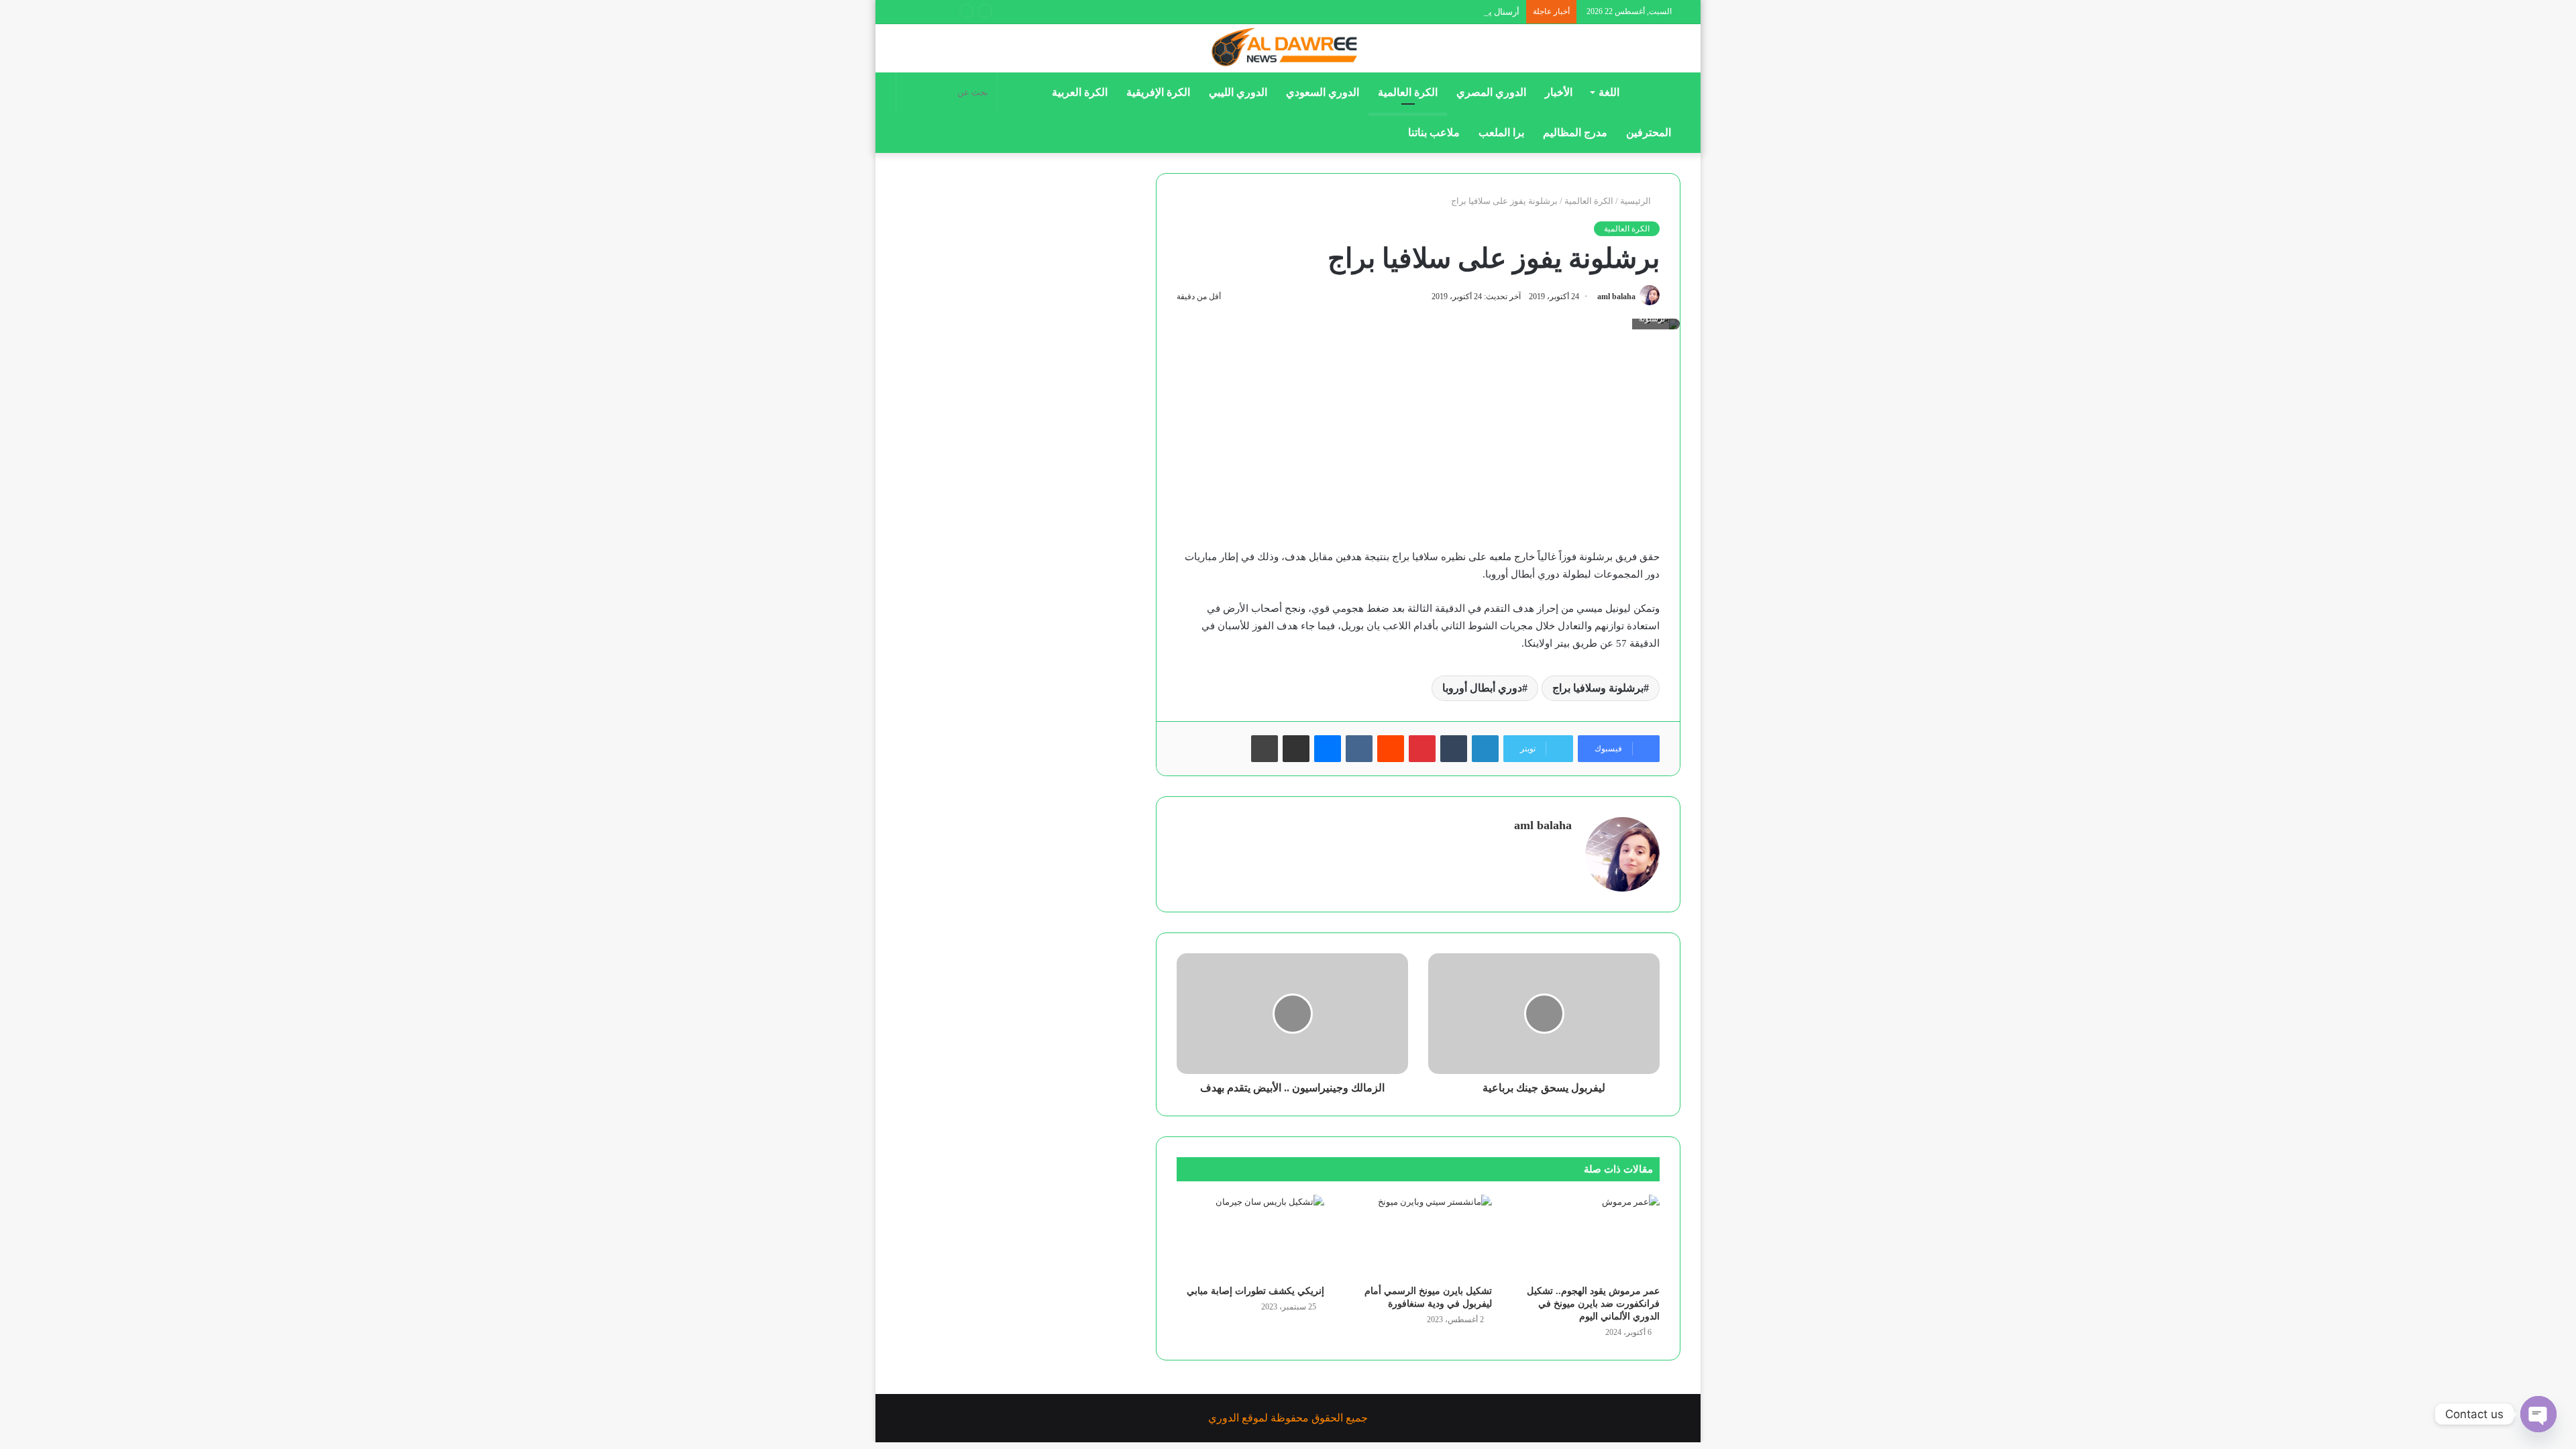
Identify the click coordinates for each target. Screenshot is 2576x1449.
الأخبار (1559, 92)
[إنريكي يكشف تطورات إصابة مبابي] (1250, 1236)
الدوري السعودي (1323, 92)
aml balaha (1616, 297)
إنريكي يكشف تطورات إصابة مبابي (1255, 1291)
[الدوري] (1288, 48)
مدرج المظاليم (1575, 132)
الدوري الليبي (1238, 92)
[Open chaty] (2538, 1414)
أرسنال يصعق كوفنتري (1479, 12)
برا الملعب (1501, 132)
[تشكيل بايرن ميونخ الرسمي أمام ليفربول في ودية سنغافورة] (1418, 1236)
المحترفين (1649, 132)
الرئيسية (1636, 201)
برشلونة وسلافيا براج (1598, 688)
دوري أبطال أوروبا (1482, 688)
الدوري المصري (1491, 92)
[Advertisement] (1418, 449)
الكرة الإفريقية (1158, 92)
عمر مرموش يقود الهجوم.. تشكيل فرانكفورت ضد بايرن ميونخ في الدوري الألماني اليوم (1593, 1304)
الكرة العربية (1080, 92)
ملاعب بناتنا (1434, 132)
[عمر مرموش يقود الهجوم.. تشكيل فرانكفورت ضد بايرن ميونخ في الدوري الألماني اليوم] (1586, 1236)
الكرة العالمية (1408, 92)
